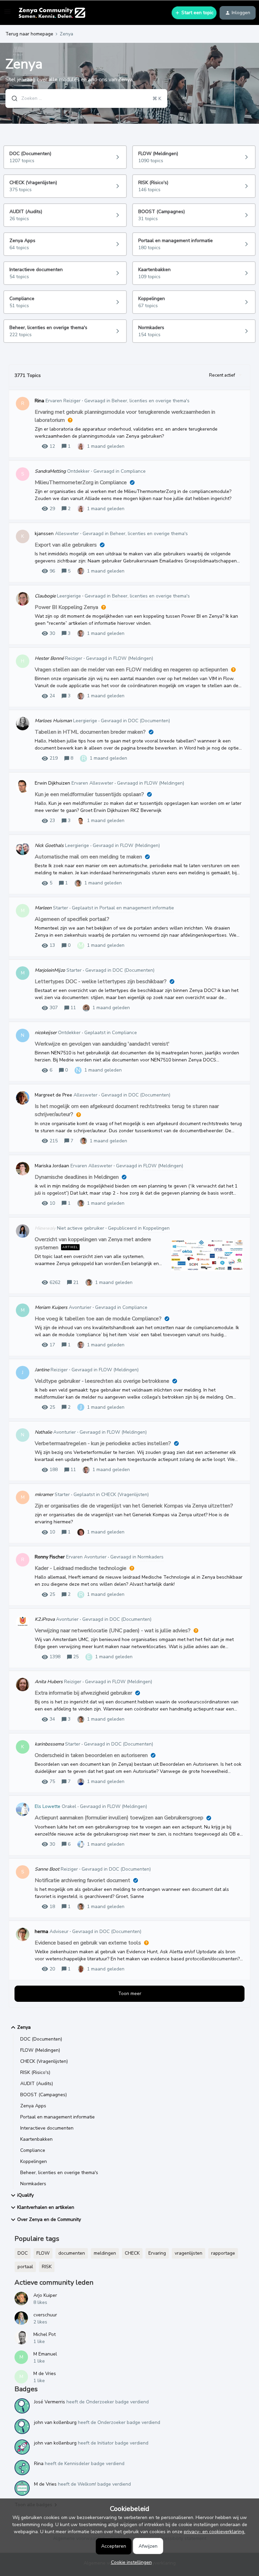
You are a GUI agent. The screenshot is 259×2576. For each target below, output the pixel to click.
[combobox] (86, 98)
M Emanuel (45, 2354)
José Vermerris (50, 2402)
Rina (39, 401)
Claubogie (45, 596)
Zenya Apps (33, 2106)
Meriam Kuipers (51, 1307)
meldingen (105, 2253)
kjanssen (44, 534)
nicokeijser (46, 1033)
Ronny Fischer (50, 1557)
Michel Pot (45, 2334)
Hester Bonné (49, 658)
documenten (72, 2253)
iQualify (25, 2195)
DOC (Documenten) (41, 2039)
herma (41, 1931)
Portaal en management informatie (57, 2117)
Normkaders (33, 2184)
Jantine (42, 1370)
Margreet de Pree (53, 1095)
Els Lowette (48, 1806)
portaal (25, 2267)
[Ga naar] (12, 98)
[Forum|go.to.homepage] (52, 13)
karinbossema (49, 1744)
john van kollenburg (55, 2422)
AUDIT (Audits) (37, 2084)
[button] (130, 2562)
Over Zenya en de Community (49, 2219)
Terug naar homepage (29, 34)
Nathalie (43, 1432)
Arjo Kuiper (45, 2295)
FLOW (43, 2253)
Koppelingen (34, 2161)
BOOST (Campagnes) (44, 2095)
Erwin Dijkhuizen (52, 783)
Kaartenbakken (36, 2139)
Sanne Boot (47, 1869)
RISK (47, 2267)
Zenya (24, 2027)
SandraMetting (50, 471)
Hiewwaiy (45, 1228)
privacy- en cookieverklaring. (214, 2532)
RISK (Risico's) (35, 2072)
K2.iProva (45, 1619)
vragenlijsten (189, 2253)
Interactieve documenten (47, 2128)
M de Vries (45, 2374)
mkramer (44, 1495)
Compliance (33, 2150)
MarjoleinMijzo (50, 970)
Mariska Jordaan (52, 1166)
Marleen (43, 908)
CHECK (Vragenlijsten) (44, 2061)
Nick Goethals (49, 845)
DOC (23, 2253)
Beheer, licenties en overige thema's (59, 2173)
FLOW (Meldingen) (40, 2050)
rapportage (223, 2253)
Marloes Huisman (53, 721)
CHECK (132, 2253)
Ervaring (157, 2253)
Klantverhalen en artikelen (46, 2207)
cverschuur (45, 2315)
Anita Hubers (49, 1682)
